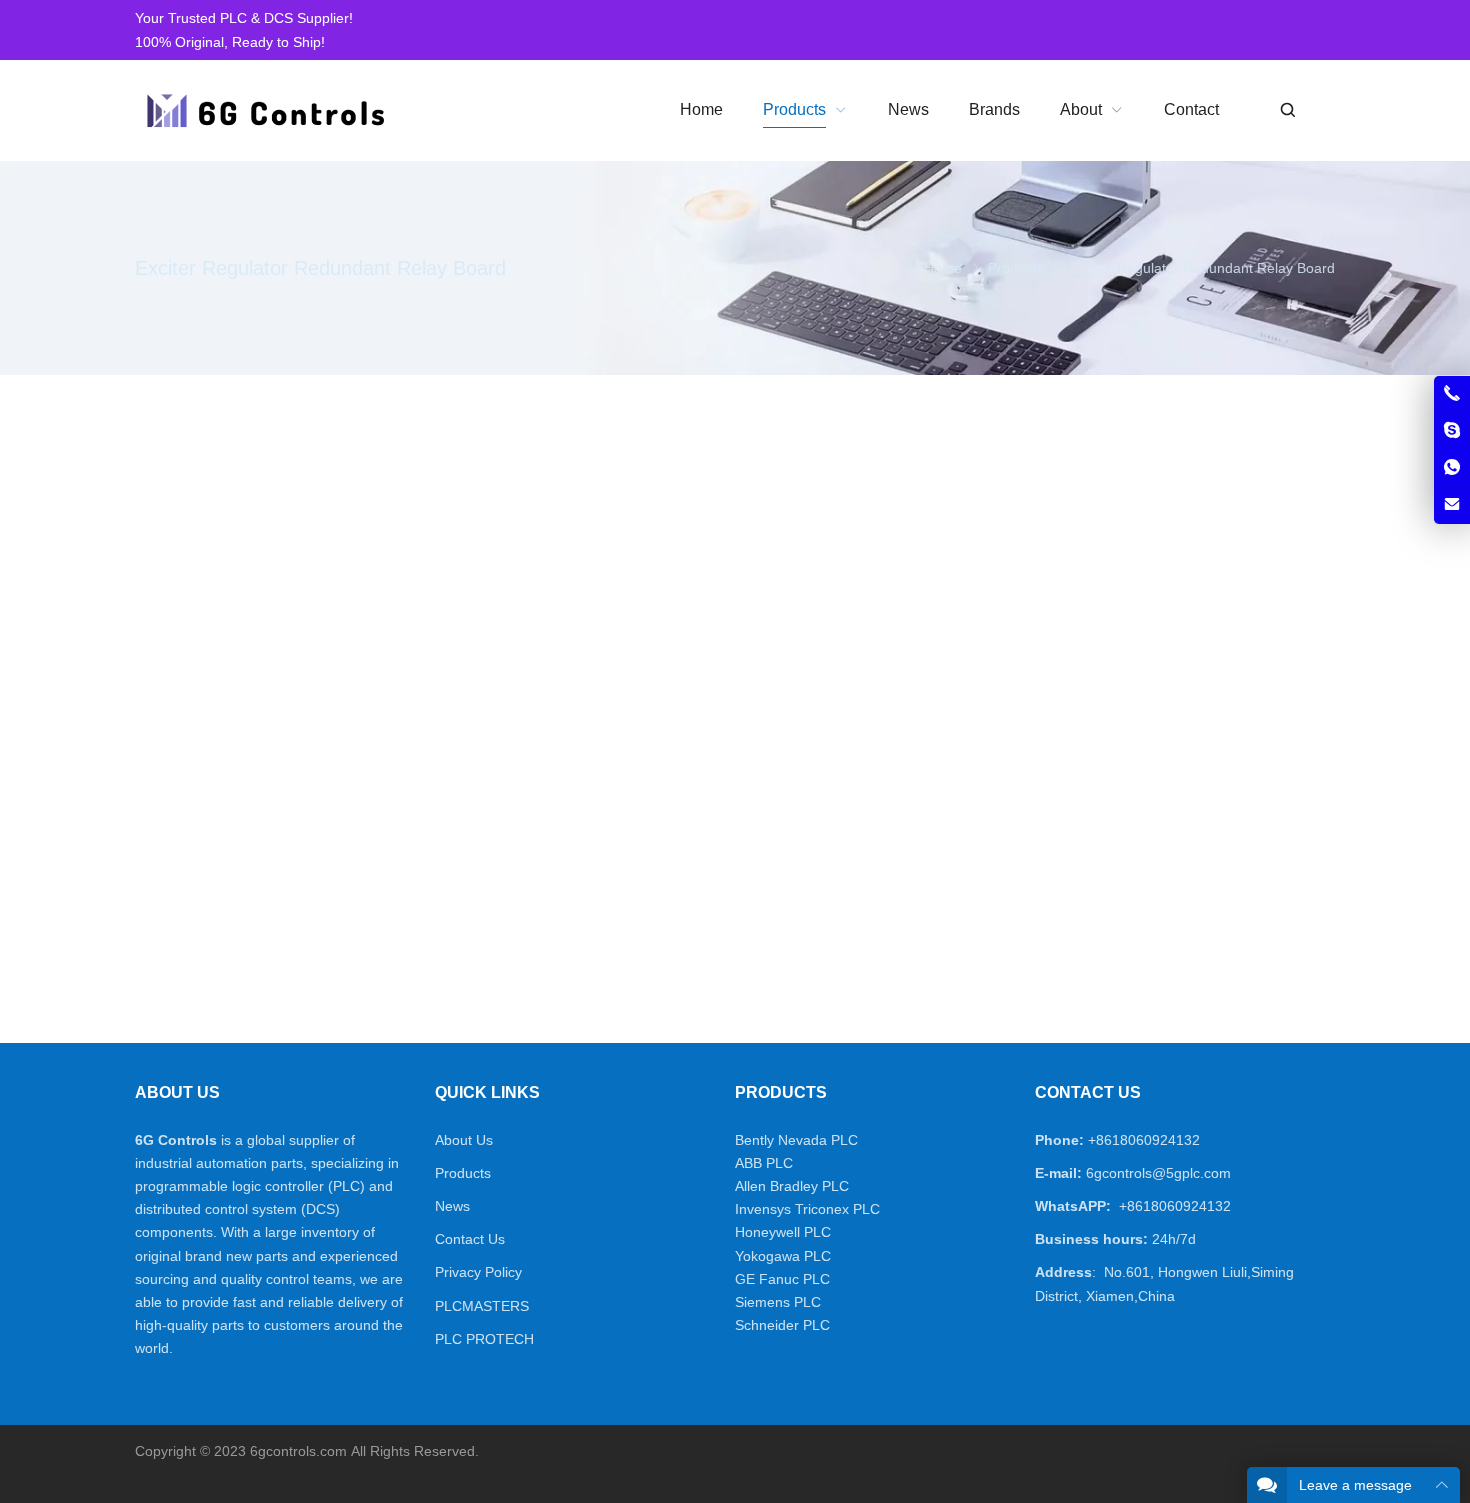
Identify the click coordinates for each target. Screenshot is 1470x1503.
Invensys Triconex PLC (807, 1209)
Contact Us (470, 1239)
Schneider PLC (782, 1325)
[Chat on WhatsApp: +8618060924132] (1452, 468)
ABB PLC (764, 1163)
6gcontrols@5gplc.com (1158, 1173)
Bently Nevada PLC (796, 1140)
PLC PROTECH (484, 1339)
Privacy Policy (478, 1272)
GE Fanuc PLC (782, 1279)
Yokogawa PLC (783, 1256)
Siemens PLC (778, 1302)
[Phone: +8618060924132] (1452, 394)
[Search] (1287, 110)
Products (463, 1173)
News (452, 1206)
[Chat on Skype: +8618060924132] (1452, 431)
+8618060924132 (1144, 1140)
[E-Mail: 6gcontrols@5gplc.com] (1452, 505)
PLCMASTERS (482, 1306)
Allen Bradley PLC (792, 1186)
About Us (464, 1140)
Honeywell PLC (783, 1232)
